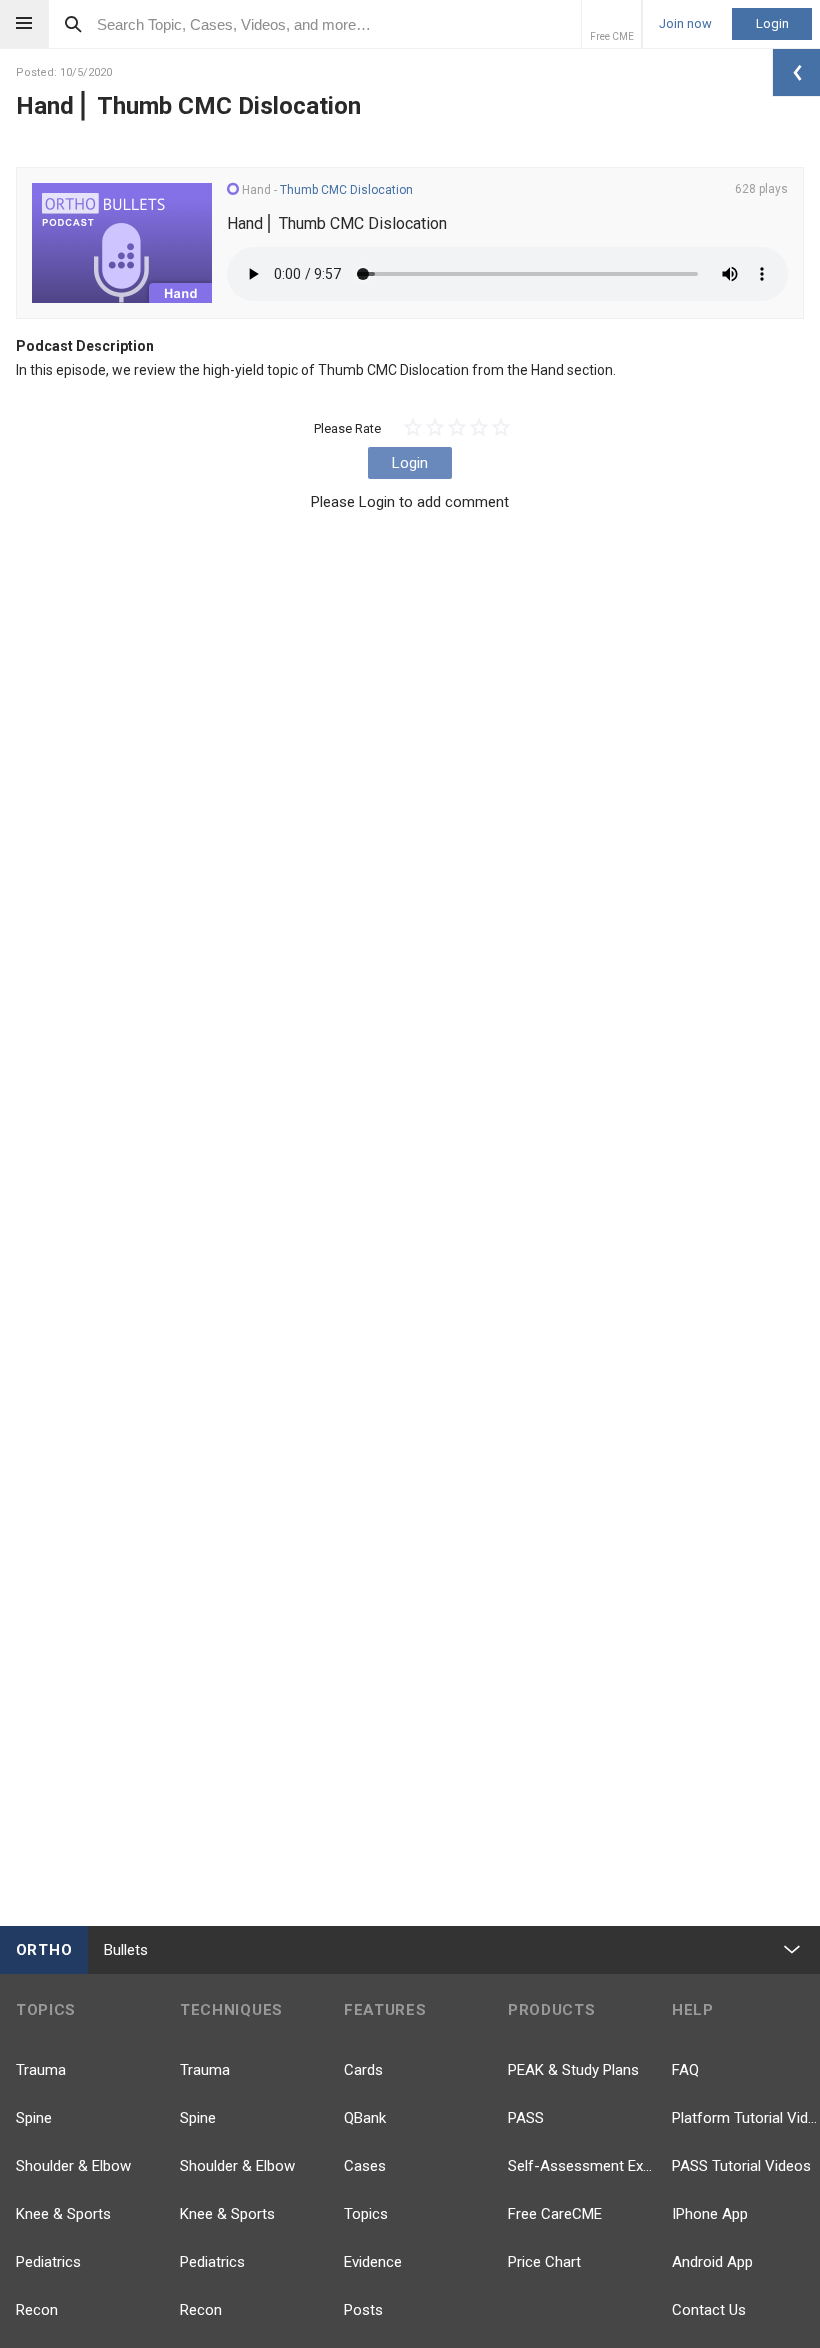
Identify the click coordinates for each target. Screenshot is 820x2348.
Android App (712, 2262)
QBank (365, 2118)
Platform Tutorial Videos (746, 2118)
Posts (363, 2310)
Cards (363, 2070)
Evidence (373, 2262)
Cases (365, 2166)
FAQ (685, 2070)
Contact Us (709, 2310)
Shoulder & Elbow (73, 2166)
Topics (366, 2214)
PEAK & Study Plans (573, 2070)
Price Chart (544, 2262)
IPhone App (710, 2214)
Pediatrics (48, 2262)
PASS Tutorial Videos (741, 2166)
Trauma (41, 2070)
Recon (37, 2310)
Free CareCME (555, 2214)
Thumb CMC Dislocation (346, 190)
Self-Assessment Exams (582, 2166)
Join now (685, 24)
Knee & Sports (63, 2214)
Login (772, 23)
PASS (526, 2118)
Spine (34, 2118)
